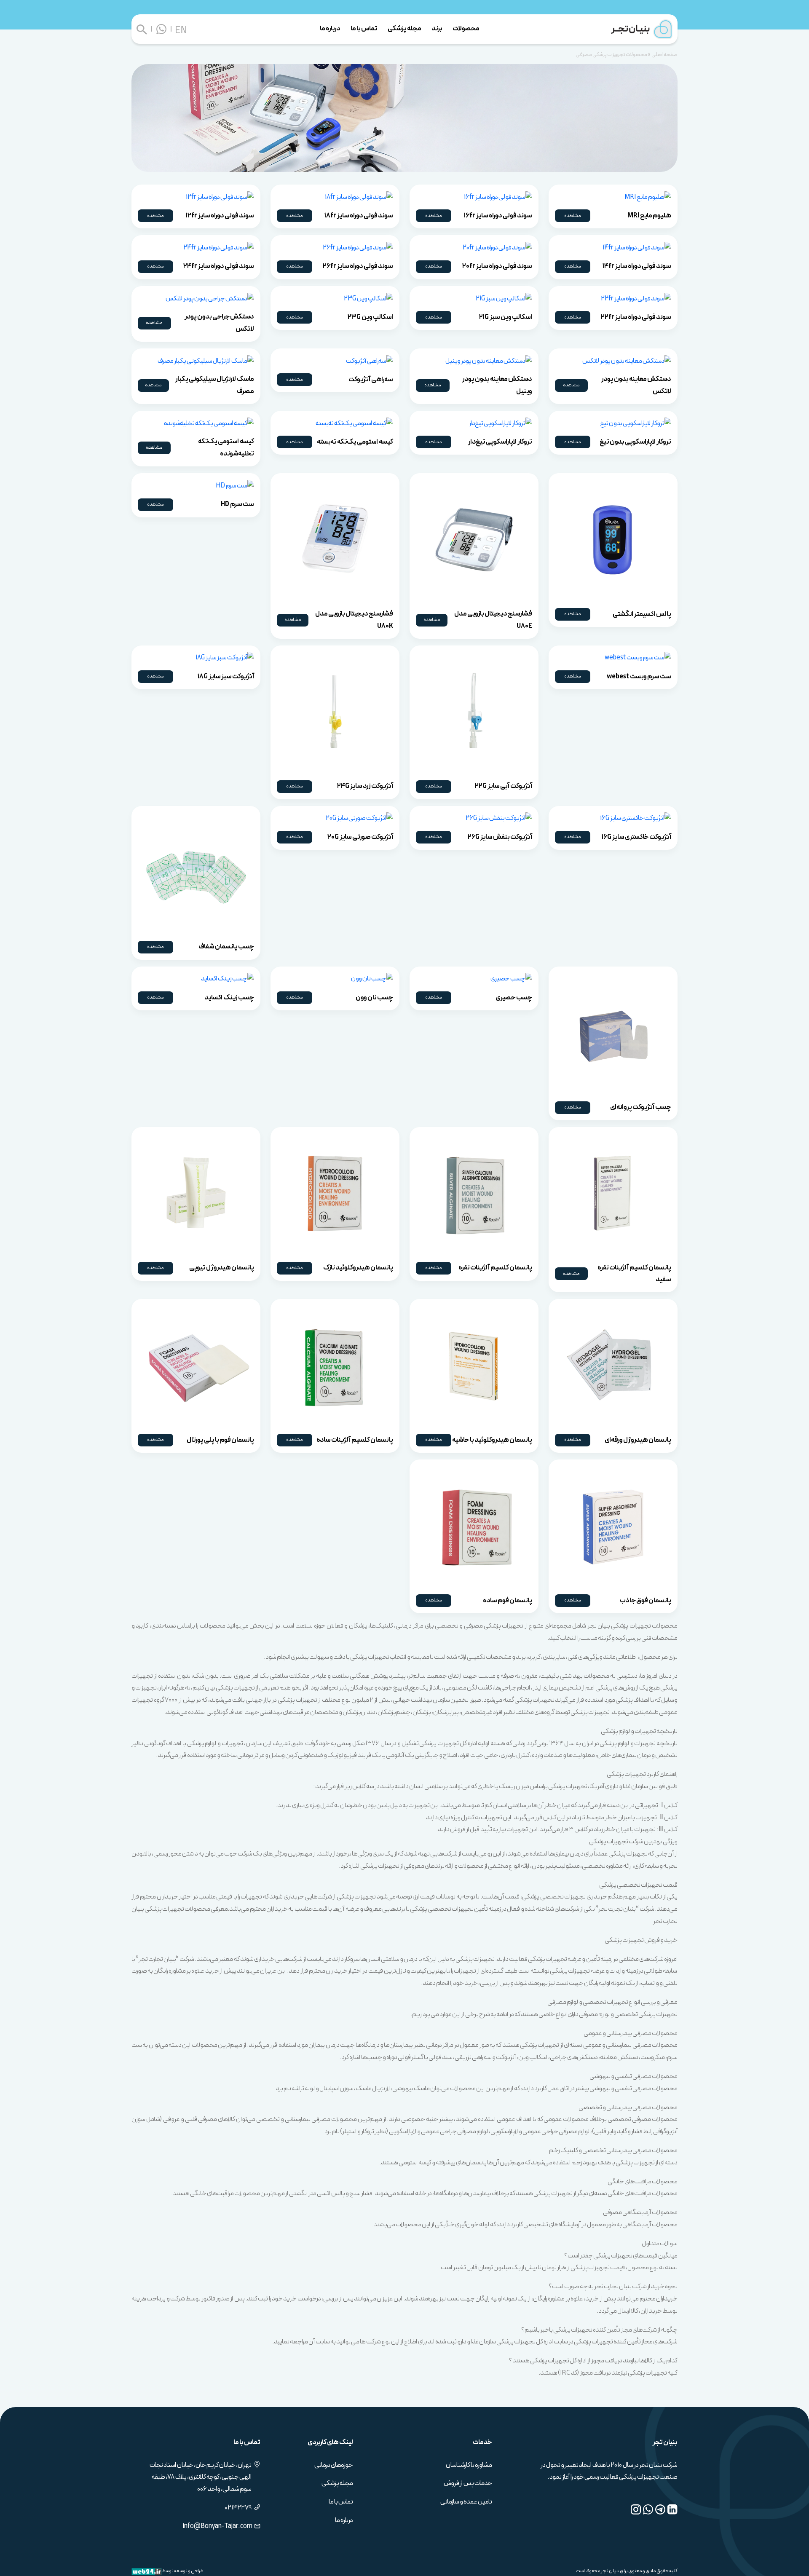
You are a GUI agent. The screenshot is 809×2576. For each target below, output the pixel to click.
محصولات (466, 28)
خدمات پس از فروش (468, 2483)
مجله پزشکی (404, 28)
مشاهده (573, 216)
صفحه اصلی (664, 55)
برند (437, 28)
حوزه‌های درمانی (334, 2465)
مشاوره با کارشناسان (469, 2465)
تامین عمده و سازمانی (466, 2502)
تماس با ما (364, 28)
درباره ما (330, 28)
